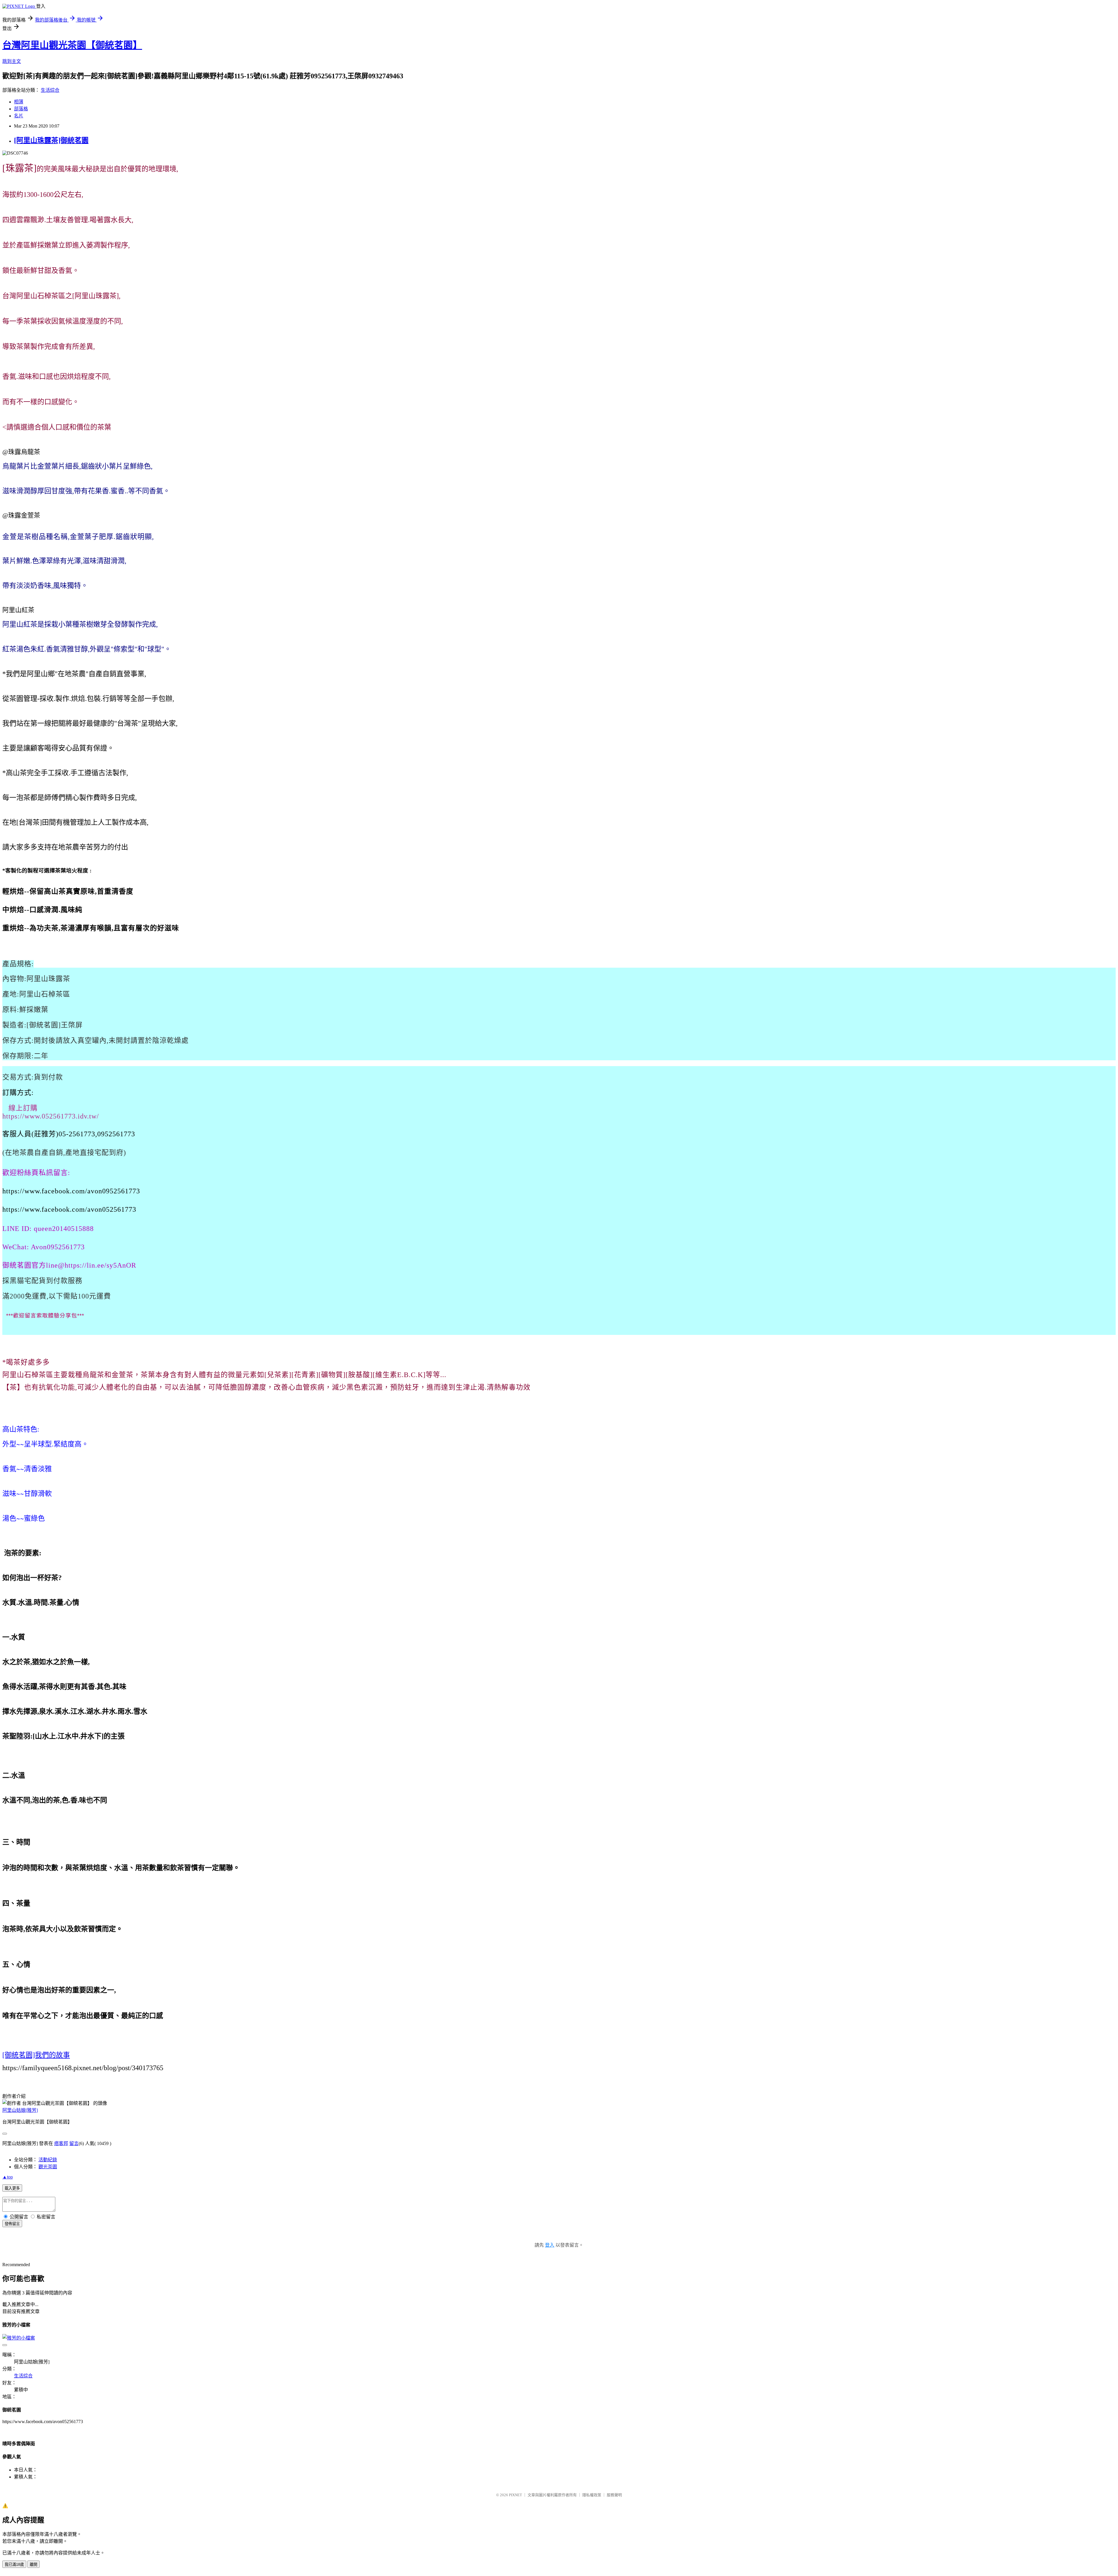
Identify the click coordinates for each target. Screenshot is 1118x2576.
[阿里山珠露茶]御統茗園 (51, 140)
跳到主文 (12, 61)
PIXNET (515, 2495)
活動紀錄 (48, 2160)
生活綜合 (50, 90)
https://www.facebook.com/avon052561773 (69, 1209)
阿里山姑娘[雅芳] (20, 2110)
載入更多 (12, 2188)
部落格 (21, 109)
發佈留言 (12, 2224)
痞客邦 (61, 2143)
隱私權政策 (592, 2495)
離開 (33, 2564)
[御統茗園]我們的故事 (36, 2055)
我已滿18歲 (14, 2564)
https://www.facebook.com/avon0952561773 (71, 1191)
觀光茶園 (48, 2167)
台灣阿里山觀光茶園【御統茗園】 (72, 45)
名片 (19, 116)
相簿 (19, 102)
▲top (8, 2177)
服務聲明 (614, 2495)
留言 (74, 2143)
